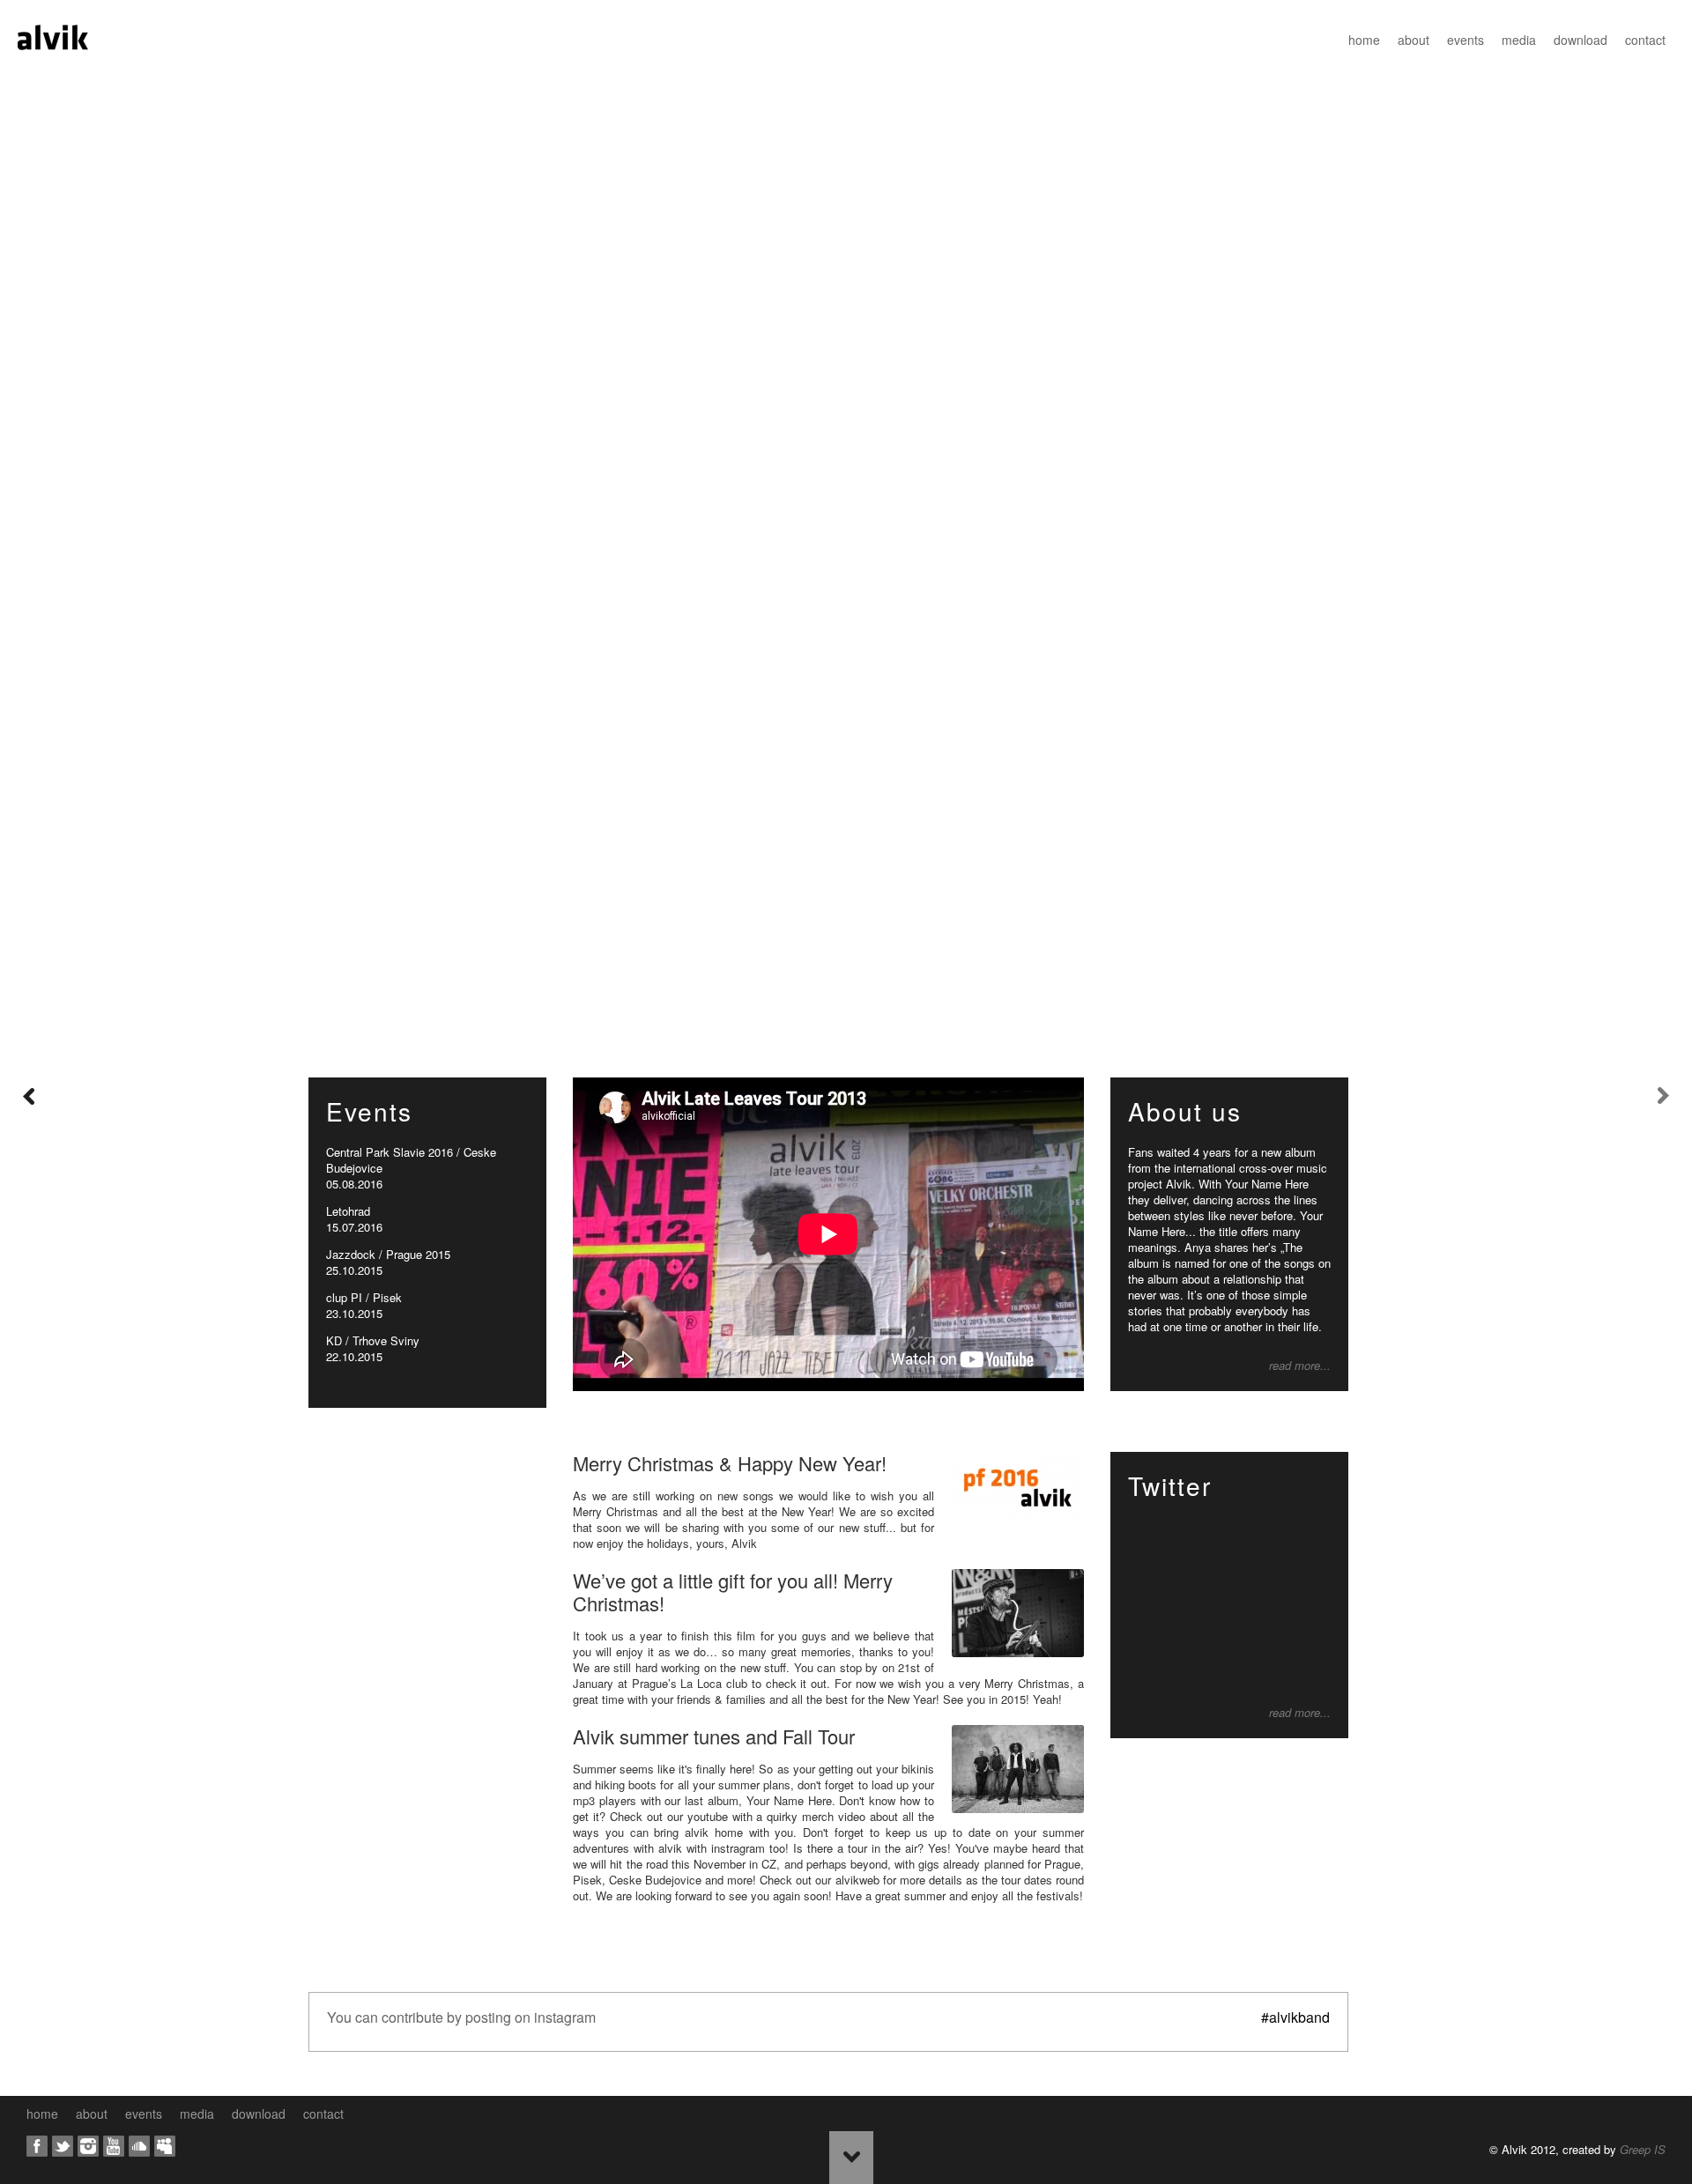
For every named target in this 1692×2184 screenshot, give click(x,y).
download (1581, 40)
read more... (1300, 1366)
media (1519, 40)
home (1364, 40)
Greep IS (1643, 2149)
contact (1645, 40)
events (1466, 40)
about (1414, 40)
